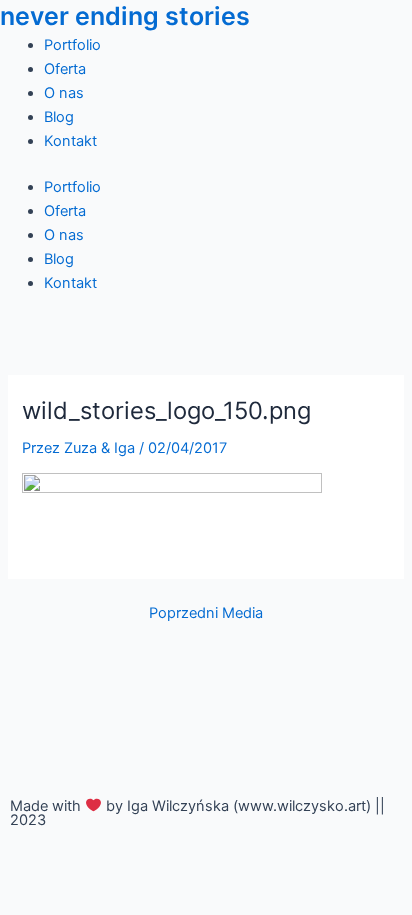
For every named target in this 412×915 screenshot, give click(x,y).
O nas (64, 93)
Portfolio (72, 45)
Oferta (65, 69)
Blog (59, 117)
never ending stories (125, 16)
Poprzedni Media (206, 613)
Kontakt (70, 141)
